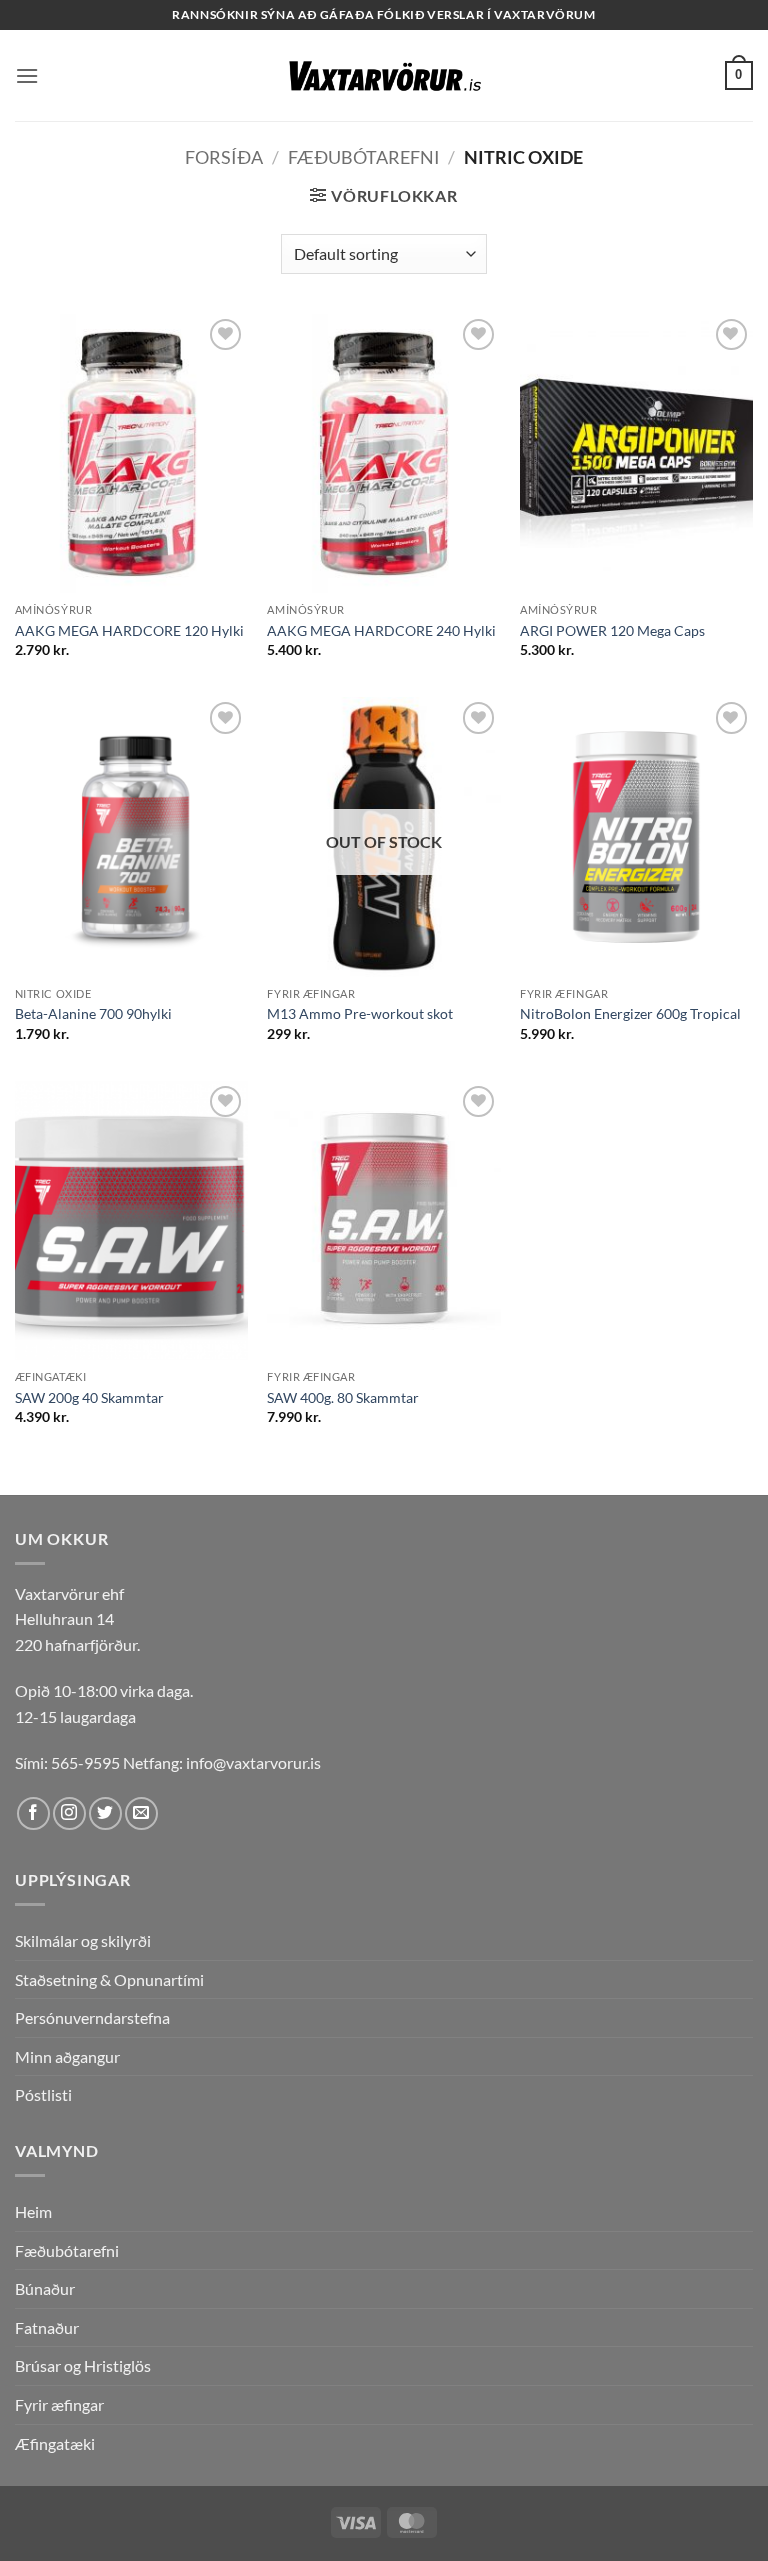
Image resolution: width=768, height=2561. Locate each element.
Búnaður (45, 2288)
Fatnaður (47, 2327)
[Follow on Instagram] (69, 1813)
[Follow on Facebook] (33, 1813)
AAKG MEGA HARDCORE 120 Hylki (129, 630)
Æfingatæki (55, 2443)
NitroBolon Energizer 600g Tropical (630, 1013)
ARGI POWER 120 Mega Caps (612, 630)
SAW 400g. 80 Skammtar (343, 1397)
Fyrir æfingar (59, 2404)
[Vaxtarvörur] (384, 76)
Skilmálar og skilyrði (83, 1940)
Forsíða (224, 157)
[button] (27, 75)
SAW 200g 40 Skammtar (89, 1397)
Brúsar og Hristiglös (83, 2365)
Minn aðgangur (67, 2056)
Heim (33, 2211)
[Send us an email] (141, 1813)
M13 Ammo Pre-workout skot (360, 1013)
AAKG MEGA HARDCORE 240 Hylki (381, 630)
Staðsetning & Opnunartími (109, 1979)
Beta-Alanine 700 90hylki (93, 1013)
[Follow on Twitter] (105, 1813)
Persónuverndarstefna (92, 2017)
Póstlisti (43, 2094)
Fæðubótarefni (364, 157)
